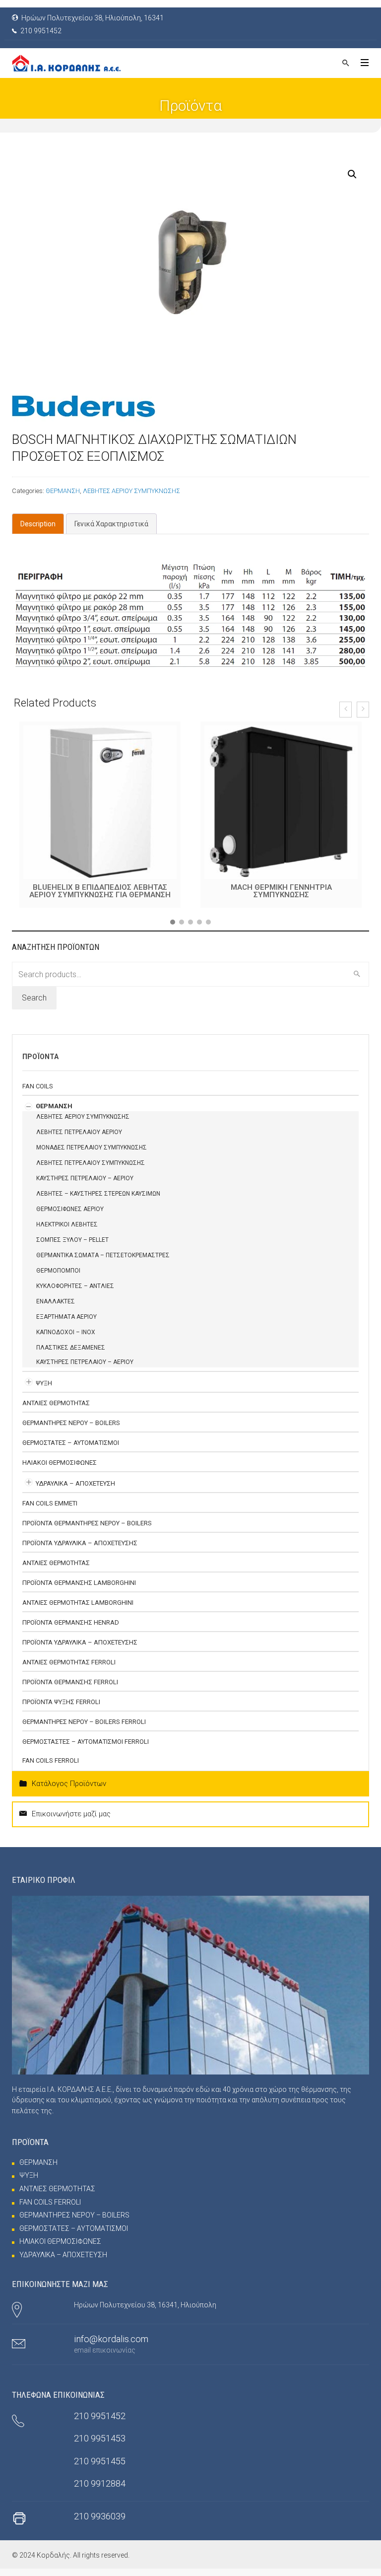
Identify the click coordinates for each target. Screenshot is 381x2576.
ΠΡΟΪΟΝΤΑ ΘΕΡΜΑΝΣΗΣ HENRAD (71, 1622)
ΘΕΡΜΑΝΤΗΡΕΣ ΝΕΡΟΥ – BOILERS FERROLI (84, 1722)
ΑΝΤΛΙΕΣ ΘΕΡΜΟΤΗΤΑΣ (56, 1403)
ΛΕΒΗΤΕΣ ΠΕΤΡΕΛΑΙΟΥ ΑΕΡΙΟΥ (79, 1132)
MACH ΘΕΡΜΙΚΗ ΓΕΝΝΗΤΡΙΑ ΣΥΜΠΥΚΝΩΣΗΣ (100, 891)
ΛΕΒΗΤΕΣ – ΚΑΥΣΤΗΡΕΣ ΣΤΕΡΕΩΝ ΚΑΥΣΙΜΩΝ (98, 1194)
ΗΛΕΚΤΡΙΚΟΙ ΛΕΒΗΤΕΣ (67, 1224)
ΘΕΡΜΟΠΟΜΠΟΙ (58, 1271)
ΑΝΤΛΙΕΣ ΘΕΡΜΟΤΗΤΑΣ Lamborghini (78, 1603)
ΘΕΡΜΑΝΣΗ (63, 491)
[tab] (38, 524)
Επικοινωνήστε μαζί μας (71, 1814)
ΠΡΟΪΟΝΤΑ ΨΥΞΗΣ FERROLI (61, 1702)
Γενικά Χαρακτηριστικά (111, 524)
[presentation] (346, 710)
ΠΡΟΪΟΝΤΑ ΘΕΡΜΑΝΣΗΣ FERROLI (70, 1682)
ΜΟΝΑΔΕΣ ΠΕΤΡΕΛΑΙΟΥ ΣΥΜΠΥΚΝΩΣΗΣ (92, 1147)
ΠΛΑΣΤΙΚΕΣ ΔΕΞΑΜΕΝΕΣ (71, 1348)
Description (38, 524)
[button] (173, 922)
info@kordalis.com (111, 2339)
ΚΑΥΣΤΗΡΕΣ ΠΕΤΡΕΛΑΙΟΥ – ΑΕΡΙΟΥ (85, 1178)
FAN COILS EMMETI (50, 1503)
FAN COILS (38, 1086)
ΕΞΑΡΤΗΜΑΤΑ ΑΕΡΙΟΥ (66, 1317)
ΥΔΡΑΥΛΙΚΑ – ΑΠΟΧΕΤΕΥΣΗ (75, 1483)
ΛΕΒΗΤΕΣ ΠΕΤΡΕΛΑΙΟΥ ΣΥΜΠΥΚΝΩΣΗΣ (91, 1163)
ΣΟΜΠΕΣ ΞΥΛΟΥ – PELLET (72, 1240)
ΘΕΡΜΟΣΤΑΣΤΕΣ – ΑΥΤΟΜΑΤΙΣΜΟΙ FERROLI (86, 1742)
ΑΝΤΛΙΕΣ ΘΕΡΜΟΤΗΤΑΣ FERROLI (69, 1662)
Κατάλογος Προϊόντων (69, 1784)
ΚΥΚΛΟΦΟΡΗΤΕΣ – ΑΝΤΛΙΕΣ (75, 1286)
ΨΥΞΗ (44, 1383)
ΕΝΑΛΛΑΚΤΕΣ (56, 1301)
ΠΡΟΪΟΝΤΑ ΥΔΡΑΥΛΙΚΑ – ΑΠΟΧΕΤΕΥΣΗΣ (80, 1543)
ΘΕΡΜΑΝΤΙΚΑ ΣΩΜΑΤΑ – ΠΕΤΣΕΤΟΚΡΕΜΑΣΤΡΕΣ (103, 1255)
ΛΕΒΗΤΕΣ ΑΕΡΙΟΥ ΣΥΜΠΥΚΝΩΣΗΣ (131, 491)
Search (34, 998)
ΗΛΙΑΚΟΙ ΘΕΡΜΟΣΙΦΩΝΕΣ (60, 1463)
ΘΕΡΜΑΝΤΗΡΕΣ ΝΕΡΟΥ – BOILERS (71, 1423)
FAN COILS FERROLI (51, 1760)
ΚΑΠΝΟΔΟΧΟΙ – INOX (66, 1332)
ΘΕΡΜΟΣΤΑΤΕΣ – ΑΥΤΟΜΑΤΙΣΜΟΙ (71, 1443)
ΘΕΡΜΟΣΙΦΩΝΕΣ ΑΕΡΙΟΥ (70, 1209)
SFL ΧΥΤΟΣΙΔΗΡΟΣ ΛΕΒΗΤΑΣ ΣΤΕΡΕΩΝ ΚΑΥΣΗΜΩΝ (281, 891)
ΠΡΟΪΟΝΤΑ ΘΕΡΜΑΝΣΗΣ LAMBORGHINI (79, 1583)
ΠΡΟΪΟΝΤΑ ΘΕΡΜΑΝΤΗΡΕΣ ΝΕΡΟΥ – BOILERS (87, 1523)
